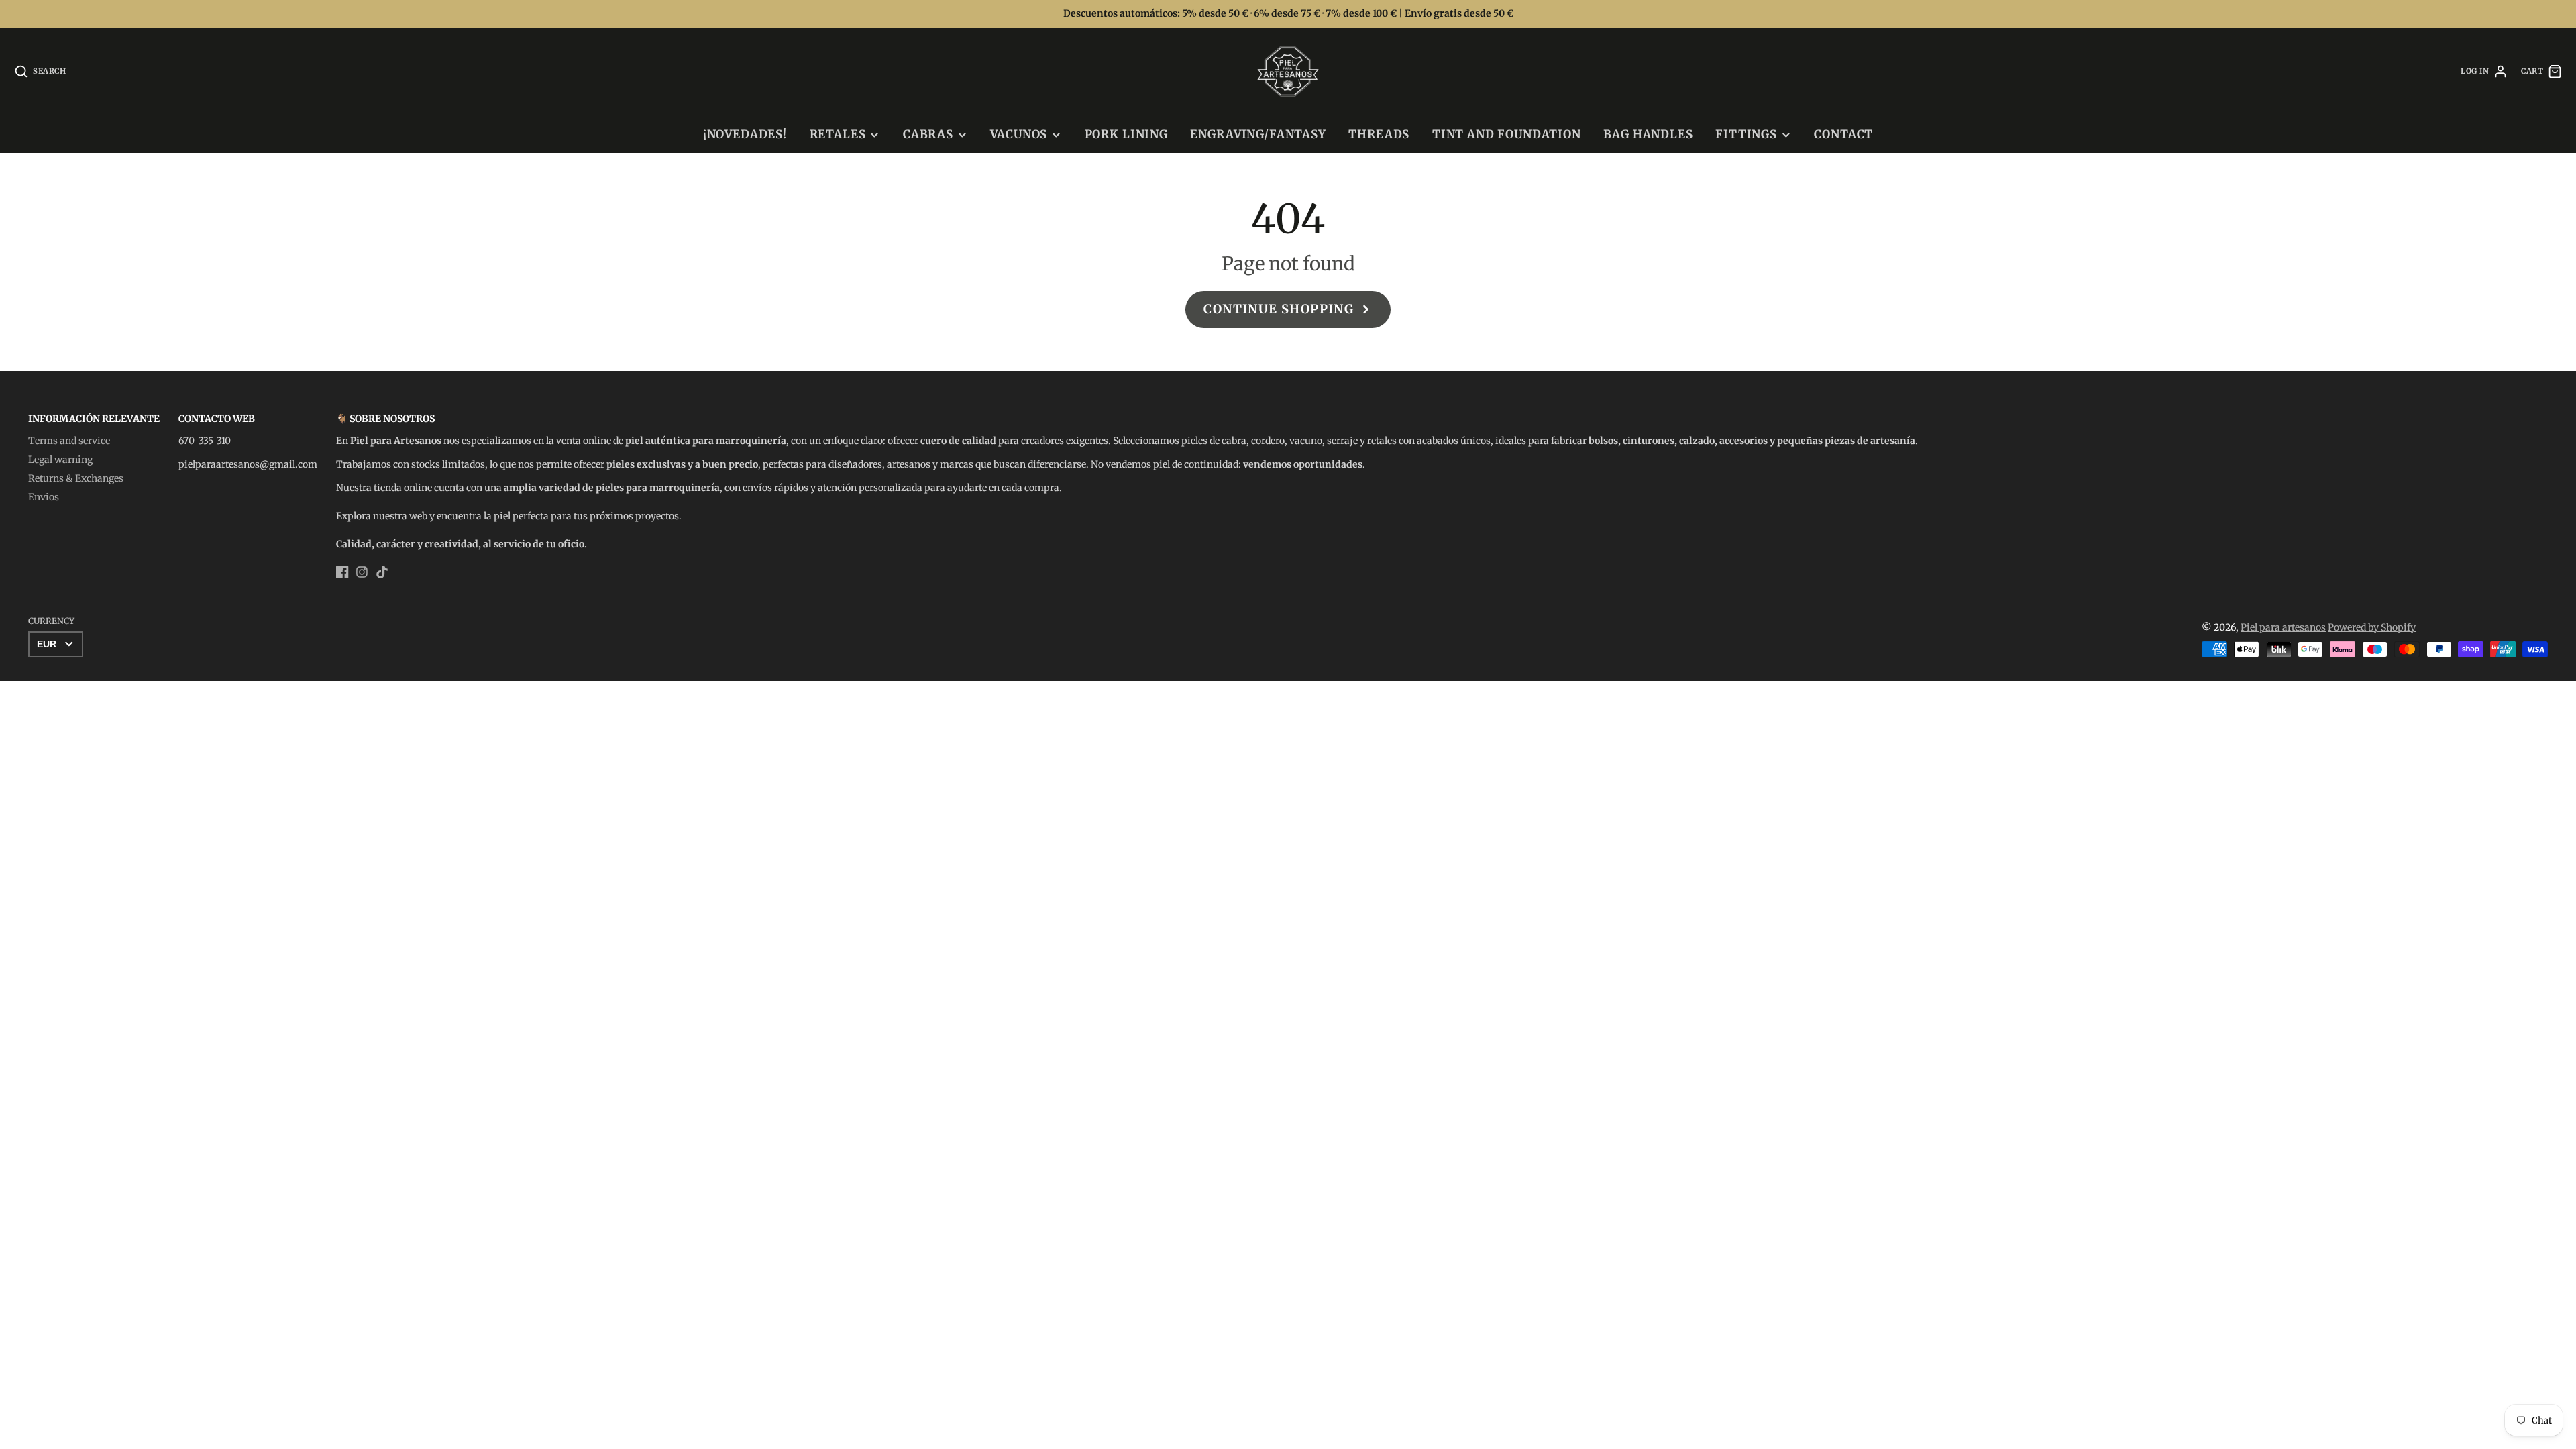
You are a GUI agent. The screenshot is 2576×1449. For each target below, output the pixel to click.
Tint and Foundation (1507, 134)
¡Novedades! (745, 134)
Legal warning (60, 460)
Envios (44, 497)
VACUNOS (1019, 134)
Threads (1379, 134)
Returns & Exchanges (76, 478)
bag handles (1648, 134)
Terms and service (69, 441)
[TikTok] (382, 572)
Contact (1843, 134)
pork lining (1126, 134)
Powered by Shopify (2372, 627)
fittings (1746, 134)
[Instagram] (362, 572)
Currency (51, 621)
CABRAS (928, 134)
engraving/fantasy (1258, 134)
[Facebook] (342, 572)
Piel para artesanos (2283, 627)
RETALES (838, 134)
